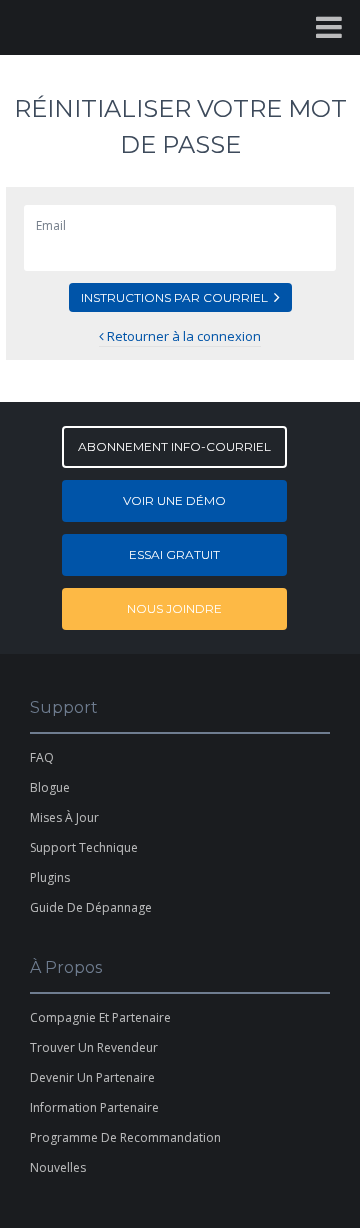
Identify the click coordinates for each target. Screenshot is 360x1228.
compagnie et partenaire (100, 1017)
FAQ (42, 757)
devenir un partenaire (92, 1077)
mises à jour (64, 817)
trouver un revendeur (94, 1047)
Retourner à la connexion (182, 336)
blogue (50, 787)
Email (51, 225)
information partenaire (94, 1107)
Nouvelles (58, 1167)
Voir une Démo (174, 500)
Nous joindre (174, 608)
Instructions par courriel (174, 297)
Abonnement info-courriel (174, 446)
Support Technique (84, 847)
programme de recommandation (125, 1137)
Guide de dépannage (91, 907)
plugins (50, 877)
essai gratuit (174, 554)
